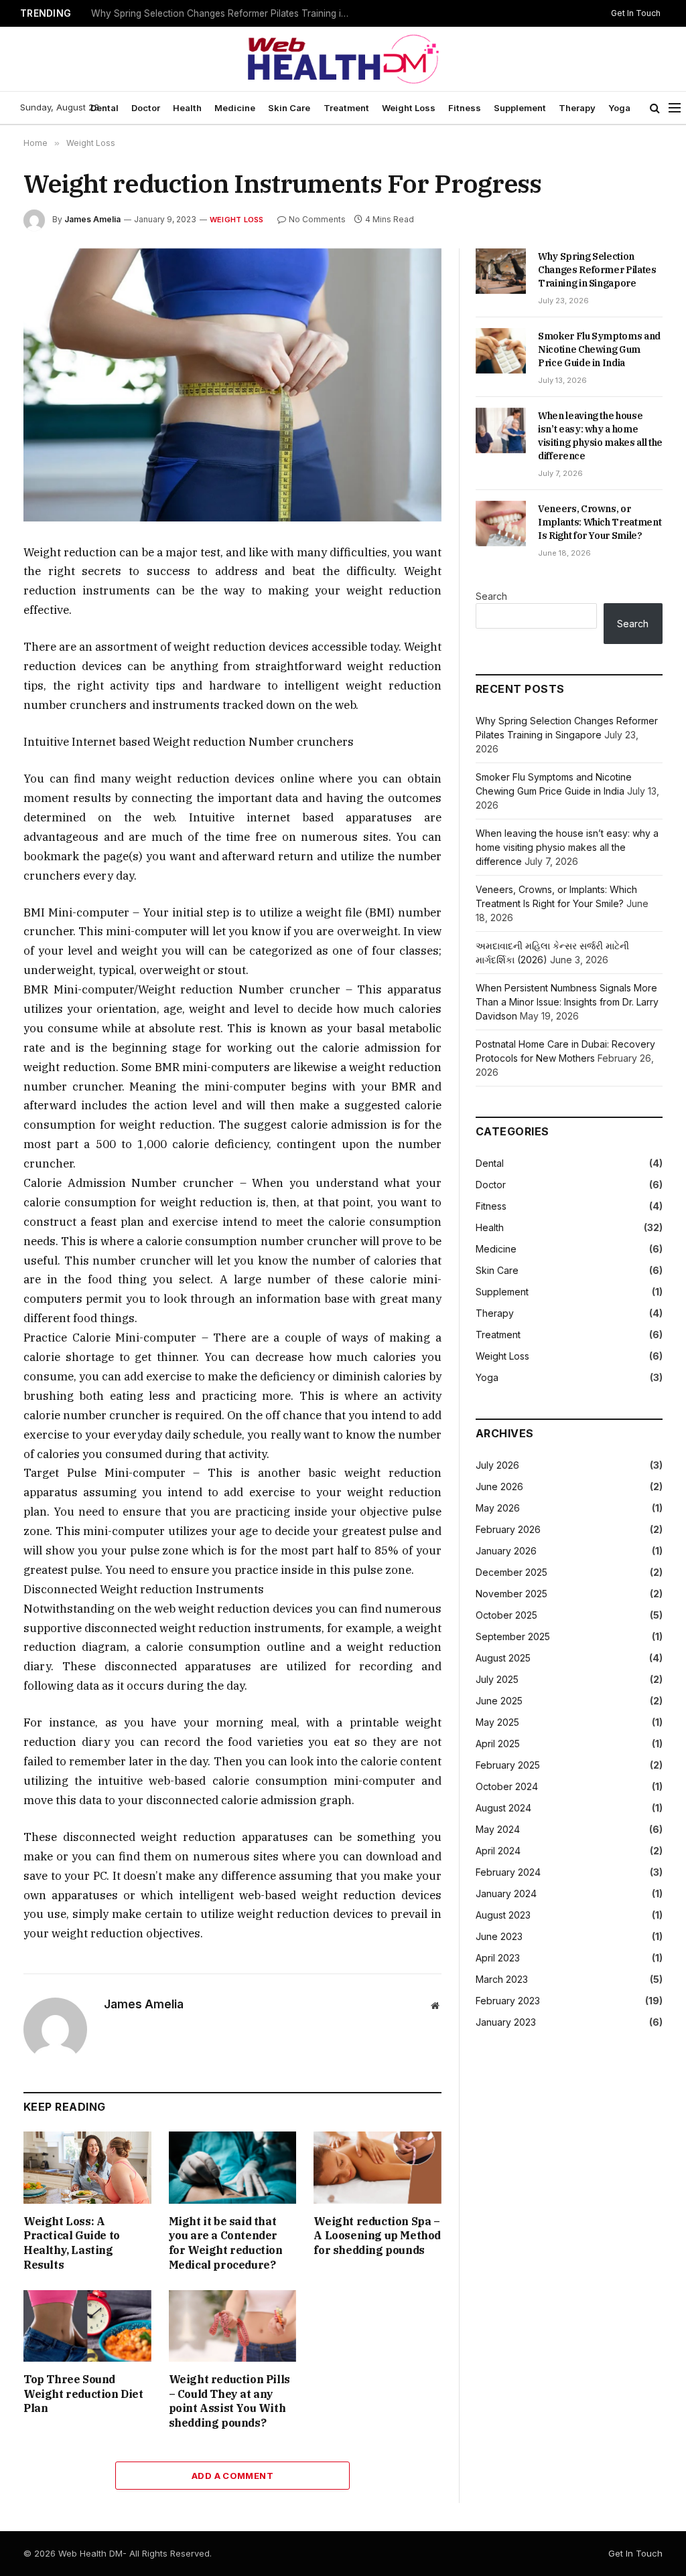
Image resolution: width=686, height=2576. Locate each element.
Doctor (146, 108)
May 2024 (498, 1829)
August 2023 (503, 1915)
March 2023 (502, 1979)
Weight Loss (409, 108)
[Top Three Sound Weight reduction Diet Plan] (87, 2326)
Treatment (346, 108)
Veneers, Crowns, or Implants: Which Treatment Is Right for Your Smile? (600, 522)
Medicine (235, 108)
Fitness (465, 108)
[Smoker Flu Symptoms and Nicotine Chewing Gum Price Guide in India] (501, 351)
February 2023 (508, 2001)
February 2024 (508, 1872)
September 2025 (513, 1636)
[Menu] (675, 108)
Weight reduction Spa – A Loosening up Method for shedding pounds (377, 2236)
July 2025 (497, 1679)
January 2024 (506, 1894)
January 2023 (506, 2022)
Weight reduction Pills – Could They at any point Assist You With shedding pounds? (229, 2401)
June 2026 (499, 1486)
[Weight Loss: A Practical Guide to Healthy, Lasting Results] (87, 2167)
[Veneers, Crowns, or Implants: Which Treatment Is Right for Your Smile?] (501, 524)
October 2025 (506, 1615)
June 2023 (499, 1936)
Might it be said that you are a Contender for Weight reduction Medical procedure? (226, 2243)
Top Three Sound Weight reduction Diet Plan (83, 2394)
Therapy (577, 108)
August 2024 (503, 1808)
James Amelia (92, 219)
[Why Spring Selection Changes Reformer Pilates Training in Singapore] (501, 271)
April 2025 (498, 1744)
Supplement (520, 108)
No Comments (317, 219)
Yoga (619, 108)
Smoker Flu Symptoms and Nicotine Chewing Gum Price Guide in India (225, 13)
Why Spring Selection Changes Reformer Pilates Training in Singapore (597, 270)
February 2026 (508, 1529)
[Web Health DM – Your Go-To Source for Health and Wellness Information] (343, 59)
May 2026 (498, 1508)
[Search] (655, 108)
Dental (105, 108)
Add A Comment (232, 2476)
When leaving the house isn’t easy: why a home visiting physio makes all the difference (600, 436)
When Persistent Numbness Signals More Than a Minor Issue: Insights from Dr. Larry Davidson (567, 1002)
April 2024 (498, 1851)
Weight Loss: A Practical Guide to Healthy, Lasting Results (72, 2243)
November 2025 (511, 1594)
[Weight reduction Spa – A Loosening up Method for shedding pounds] (378, 2167)
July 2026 (497, 1465)
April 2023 (498, 1958)
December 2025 (511, 1572)
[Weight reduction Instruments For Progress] (232, 385)
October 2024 (507, 1786)
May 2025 (497, 1722)
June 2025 (499, 1701)
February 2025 (508, 1765)
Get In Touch (636, 13)
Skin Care (289, 108)
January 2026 (506, 1551)
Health (187, 108)
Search (491, 596)
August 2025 (503, 1658)
